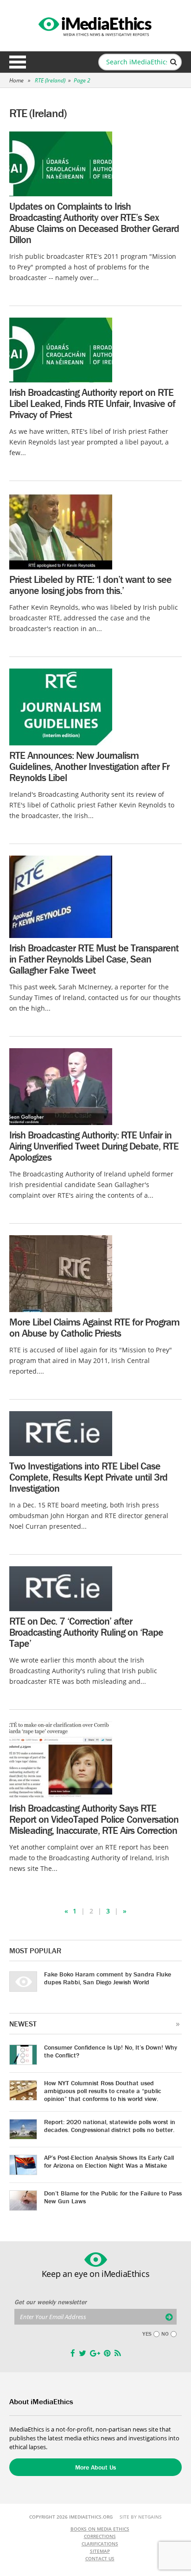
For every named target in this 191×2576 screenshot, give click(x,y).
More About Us (95, 2467)
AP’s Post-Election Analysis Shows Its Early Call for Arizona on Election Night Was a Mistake (109, 2161)
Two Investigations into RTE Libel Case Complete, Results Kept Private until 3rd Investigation (88, 1477)
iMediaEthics (95, 25)
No (165, 2334)
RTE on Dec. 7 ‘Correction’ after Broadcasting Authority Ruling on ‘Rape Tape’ (86, 1632)
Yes (147, 2334)
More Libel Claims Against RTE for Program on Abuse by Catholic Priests (94, 1328)
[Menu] (18, 62)
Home (16, 80)
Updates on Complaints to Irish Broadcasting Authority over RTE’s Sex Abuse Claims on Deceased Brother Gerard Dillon (94, 223)
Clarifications (100, 2544)
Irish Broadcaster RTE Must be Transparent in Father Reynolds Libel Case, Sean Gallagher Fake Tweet (94, 959)
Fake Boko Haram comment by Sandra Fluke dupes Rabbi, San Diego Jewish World (108, 1978)
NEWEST (23, 2024)
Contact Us (100, 2558)
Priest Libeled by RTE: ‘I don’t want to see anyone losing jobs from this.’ (90, 585)
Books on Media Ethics (100, 2529)
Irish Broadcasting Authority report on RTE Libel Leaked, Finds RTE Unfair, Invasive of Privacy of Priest (92, 403)
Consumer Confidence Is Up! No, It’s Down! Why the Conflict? (111, 2051)
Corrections (100, 2536)
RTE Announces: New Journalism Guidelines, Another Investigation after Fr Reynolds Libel (89, 766)
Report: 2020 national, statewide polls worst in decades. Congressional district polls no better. (110, 2126)
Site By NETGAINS (141, 2517)
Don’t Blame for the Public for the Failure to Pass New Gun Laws (113, 2197)
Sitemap (100, 2551)
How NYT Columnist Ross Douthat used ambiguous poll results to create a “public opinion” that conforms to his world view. (103, 2091)
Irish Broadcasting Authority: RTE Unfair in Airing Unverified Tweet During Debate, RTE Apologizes (94, 1146)
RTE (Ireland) (50, 80)
